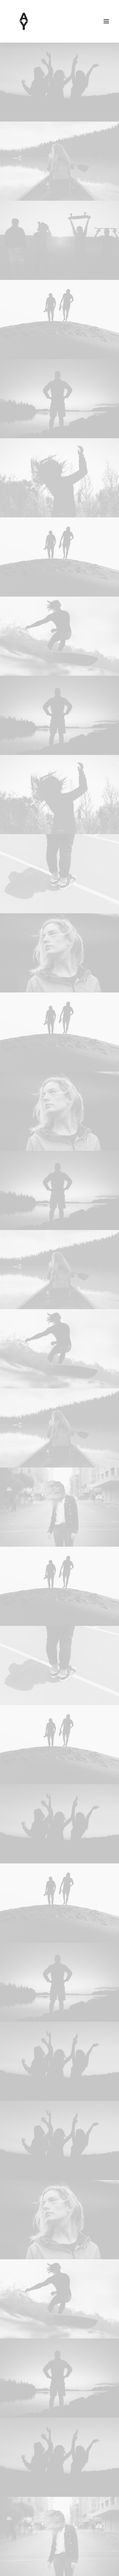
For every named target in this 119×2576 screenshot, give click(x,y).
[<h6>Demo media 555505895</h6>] (59, 953)
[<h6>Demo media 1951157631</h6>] (59, 161)
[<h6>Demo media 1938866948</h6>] (59, 319)
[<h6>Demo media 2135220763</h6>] (59, 82)
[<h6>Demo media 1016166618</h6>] (59, 1507)
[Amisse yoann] (24, 21)
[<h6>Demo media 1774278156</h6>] (59, 874)
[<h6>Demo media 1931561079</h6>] (59, 636)
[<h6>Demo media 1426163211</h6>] (59, 240)
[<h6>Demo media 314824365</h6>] (59, 399)
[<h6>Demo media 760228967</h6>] (59, 478)
